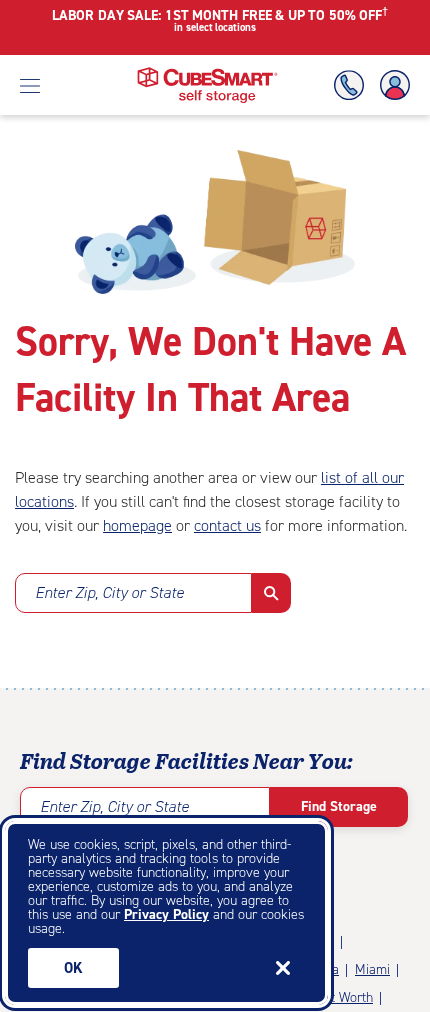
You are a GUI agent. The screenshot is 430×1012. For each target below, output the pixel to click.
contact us (227, 525)
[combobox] (133, 593)
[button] (271, 593)
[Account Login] (391, 85)
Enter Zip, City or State (109, 592)
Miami (372, 969)
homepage (137, 525)
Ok (73, 968)
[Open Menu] (30, 85)
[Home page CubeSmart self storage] (207, 72)
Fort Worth (342, 997)
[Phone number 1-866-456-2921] (353, 85)
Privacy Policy (166, 914)
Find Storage (339, 806)
